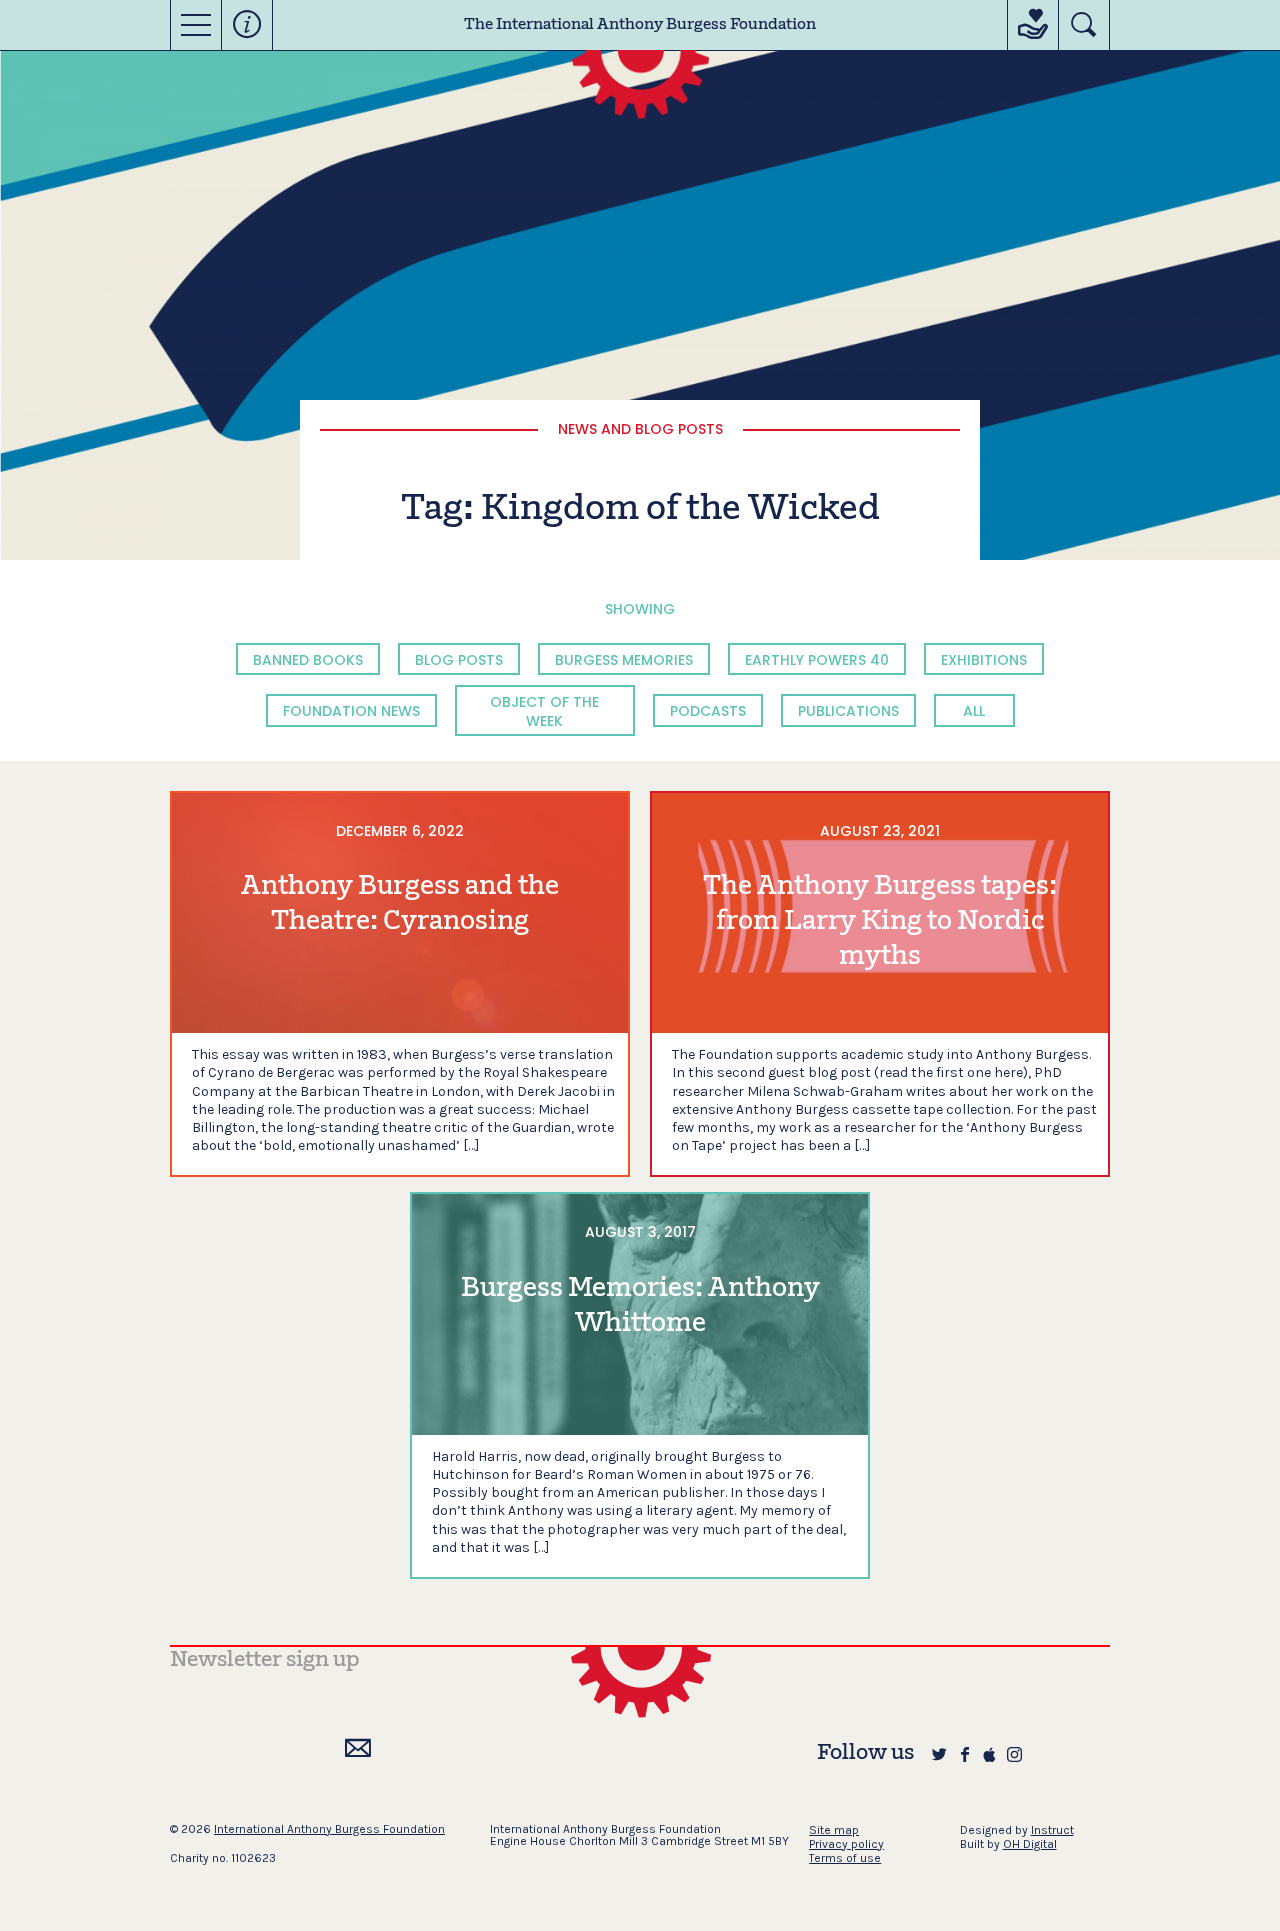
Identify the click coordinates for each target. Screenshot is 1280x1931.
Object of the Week (544, 711)
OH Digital (1030, 1844)
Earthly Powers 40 (817, 660)
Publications (848, 711)
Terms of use (845, 1858)
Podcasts (708, 711)
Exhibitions (984, 660)
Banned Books (308, 660)
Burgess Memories (624, 660)
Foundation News (351, 711)
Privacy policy (846, 1844)
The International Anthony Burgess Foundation (640, 25)
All (974, 711)
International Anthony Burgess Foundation (329, 1829)
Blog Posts (459, 660)
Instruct (1052, 1830)
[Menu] (196, 25)
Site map (834, 1830)
